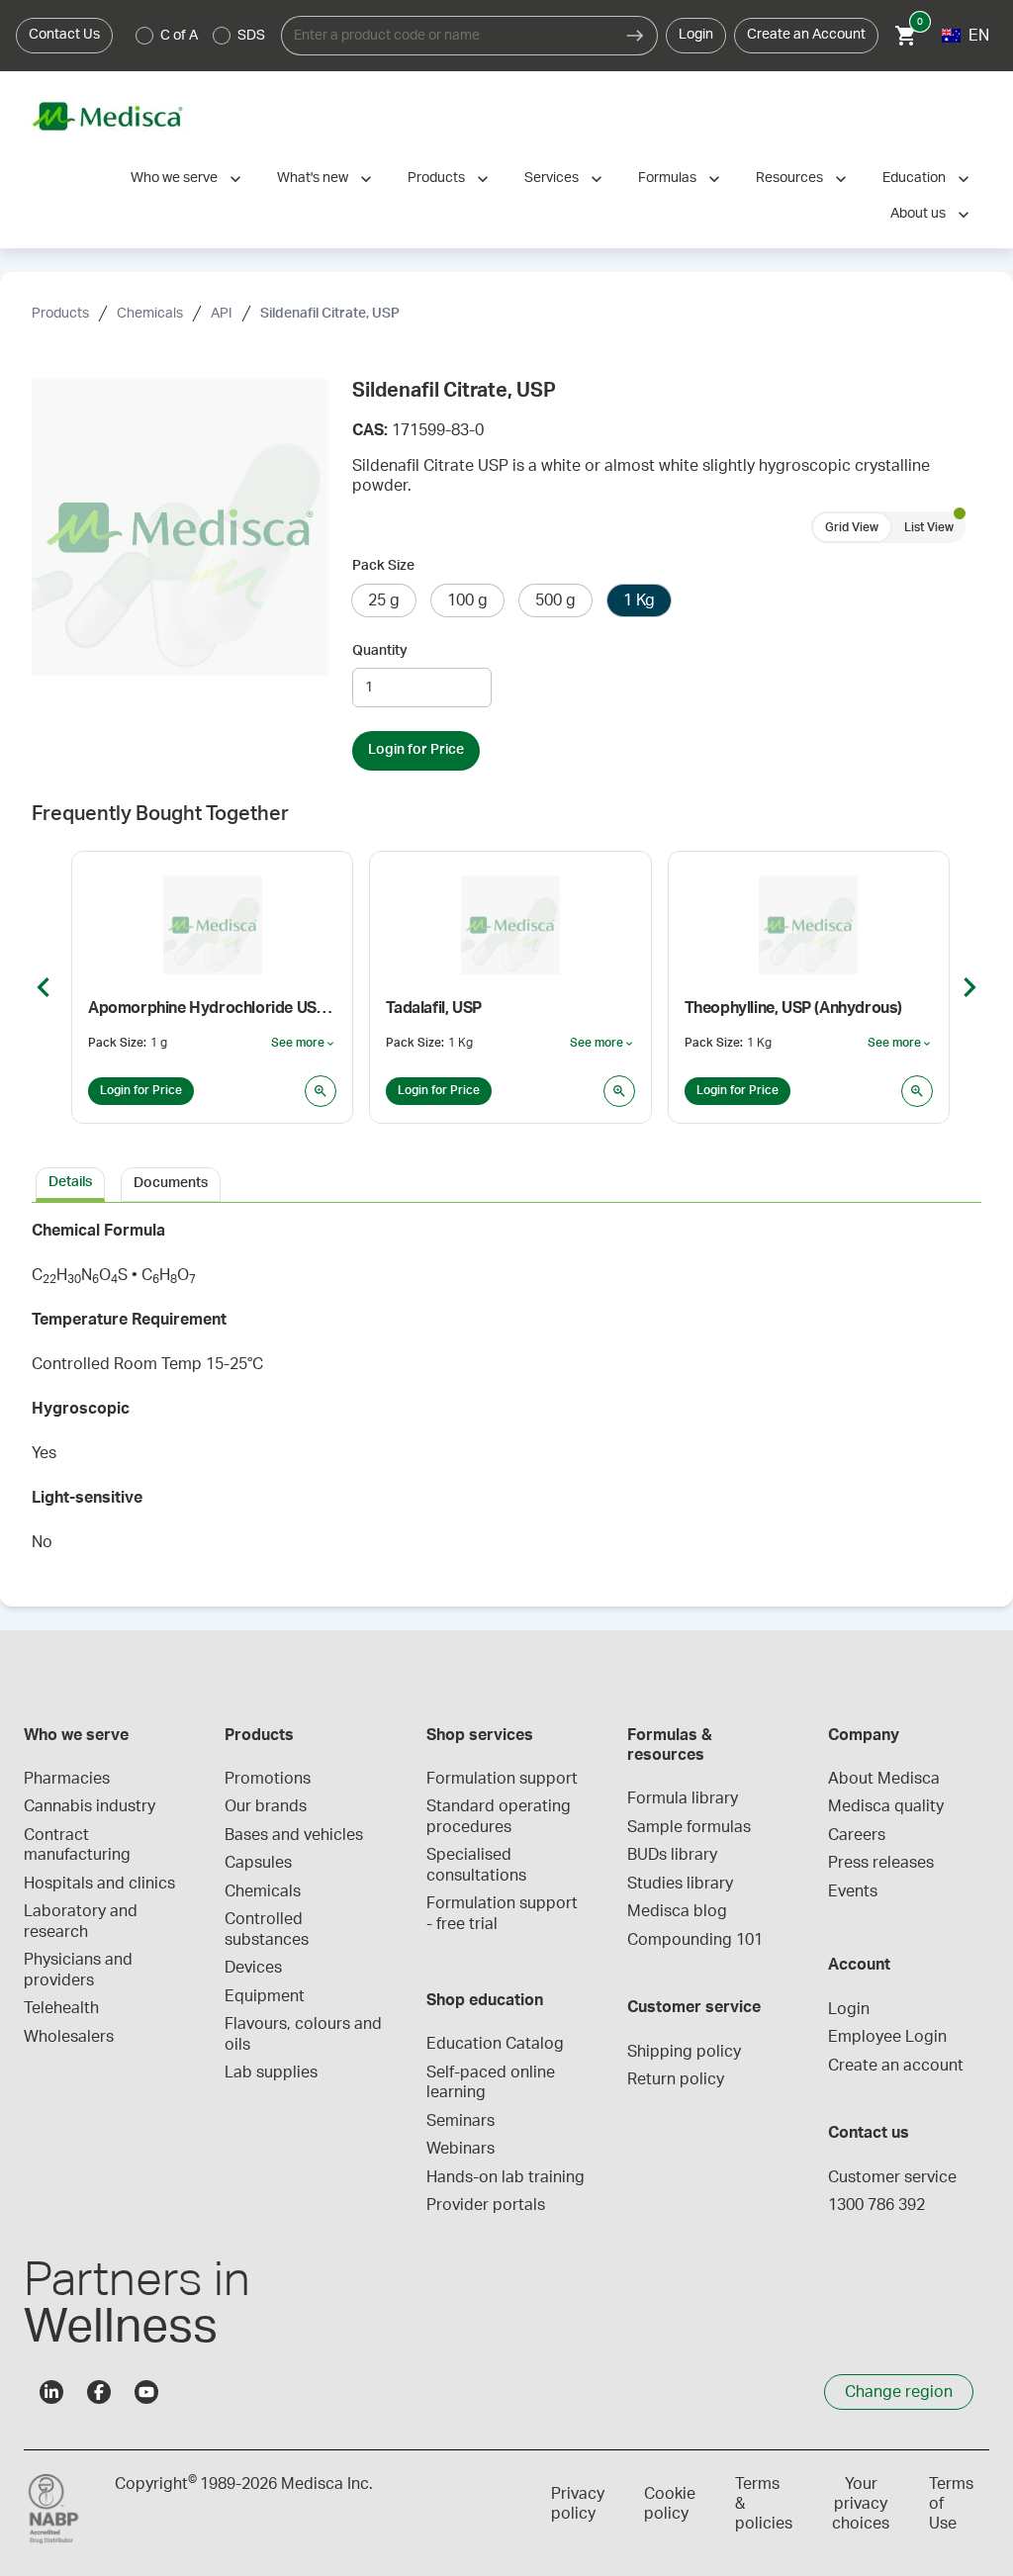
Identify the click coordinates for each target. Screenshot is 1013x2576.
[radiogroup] (201, 36)
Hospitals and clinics (99, 1884)
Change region (899, 2392)
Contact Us (64, 35)
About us (918, 214)
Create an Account (806, 35)
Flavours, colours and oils (305, 2034)
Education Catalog (495, 2044)
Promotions (268, 1779)
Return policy (676, 2079)
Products (436, 178)
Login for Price (416, 750)
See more (304, 1044)
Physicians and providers (80, 1970)
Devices (253, 1968)
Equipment (265, 1996)
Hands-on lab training (506, 2177)
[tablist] (506, 1183)
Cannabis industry (90, 1806)
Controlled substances (267, 1929)
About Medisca (884, 1779)
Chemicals (150, 314)
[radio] (144, 36)
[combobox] (447, 36)
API (222, 314)
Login (696, 35)
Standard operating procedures (501, 1816)
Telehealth (61, 2008)
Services (552, 178)
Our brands (266, 1806)
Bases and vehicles (294, 1835)
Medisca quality (886, 1806)
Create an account (896, 2066)
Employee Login (887, 2037)
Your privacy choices (861, 2504)
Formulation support (502, 1779)
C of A (179, 36)
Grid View (852, 527)
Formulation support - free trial (504, 1913)
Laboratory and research (83, 1921)
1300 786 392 (876, 2205)
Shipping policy (684, 2052)
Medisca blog (677, 1911)
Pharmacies (67, 1779)
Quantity (380, 651)
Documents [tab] (171, 1183)
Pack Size (383, 566)
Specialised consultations (476, 1865)
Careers (857, 1835)
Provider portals (486, 2205)
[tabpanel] (506, 1393)
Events (853, 1891)
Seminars (460, 2121)
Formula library (683, 1798)
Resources (789, 178)
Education (914, 178)
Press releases (881, 1863)
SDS (251, 36)
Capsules (258, 1863)
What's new (313, 178)
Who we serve (174, 178)
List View (929, 527)
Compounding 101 (695, 1940)
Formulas (667, 178)
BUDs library (672, 1855)
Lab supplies (271, 2072)
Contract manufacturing (77, 1845)
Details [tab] (70, 1182)
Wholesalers (69, 2037)
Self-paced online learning (493, 2082)
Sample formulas (689, 1827)
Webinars (460, 2149)
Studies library (680, 1884)
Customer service (892, 2177)
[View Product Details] (321, 1091)
